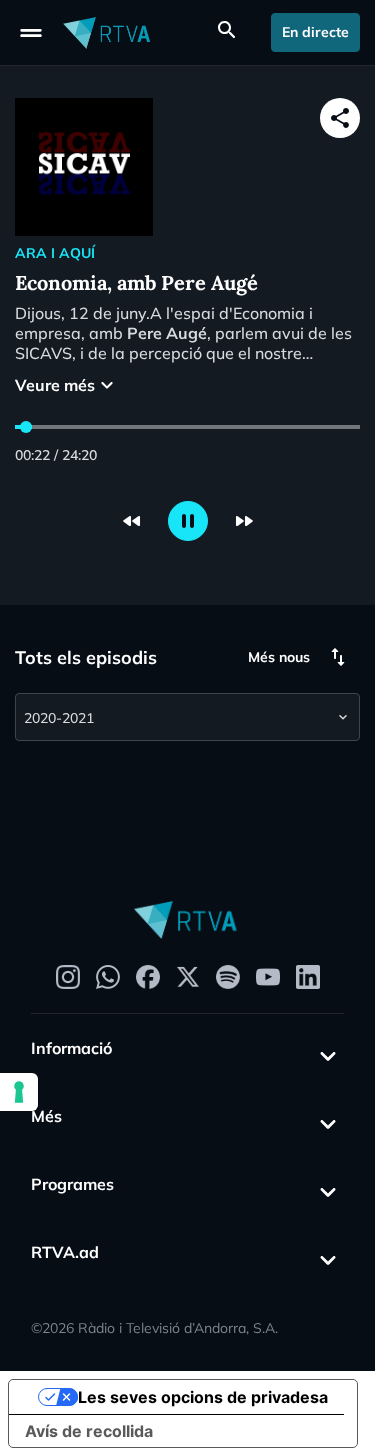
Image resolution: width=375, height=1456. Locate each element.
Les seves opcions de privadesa (203, 1397)
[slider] (26, 427)
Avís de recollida (89, 1431)
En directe (315, 32)
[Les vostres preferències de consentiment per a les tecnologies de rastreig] (19, 1092)
